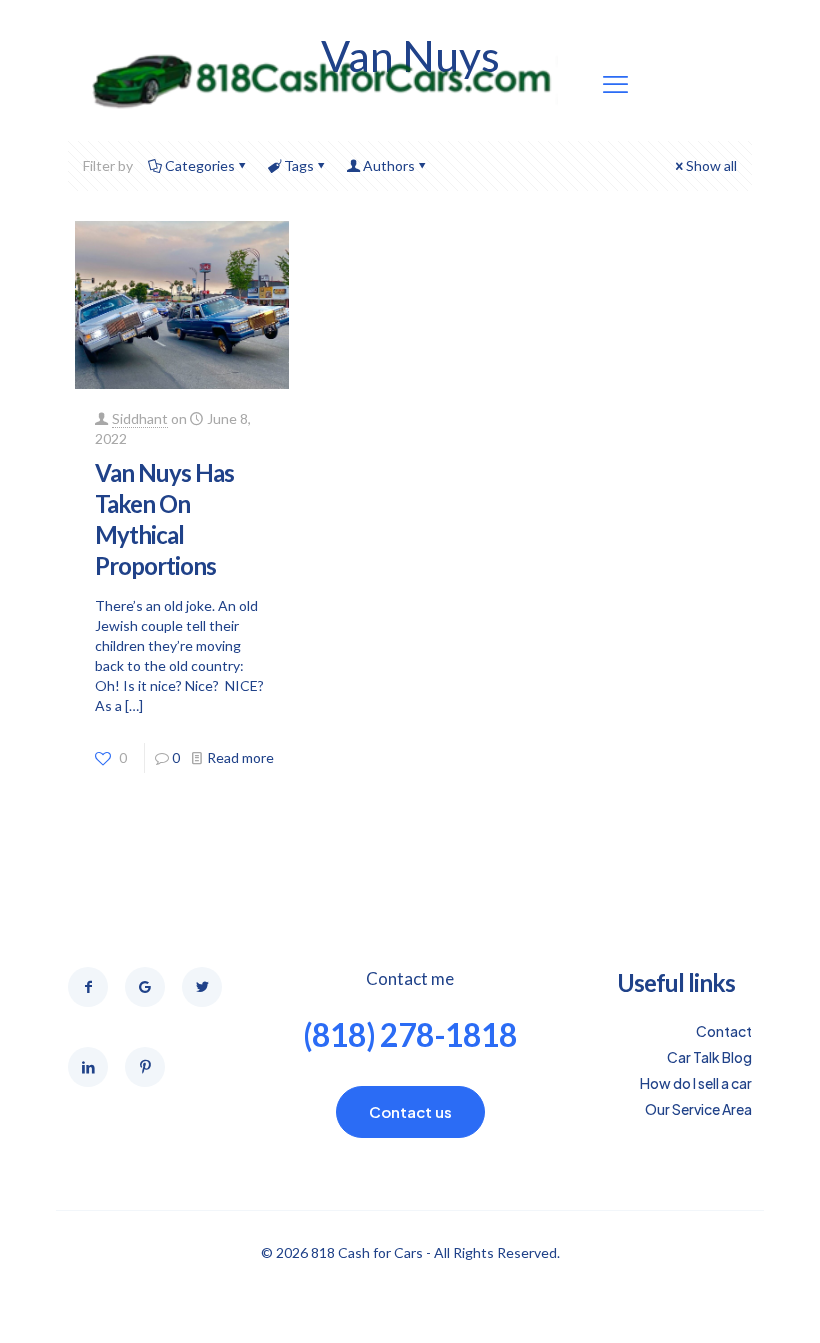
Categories (200, 165)
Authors (389, 165)
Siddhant (140, 418)
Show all (711, 165)
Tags (299, 165)
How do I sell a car (696, 1083)
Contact (724, 1031)
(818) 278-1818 (410, 1034)
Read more (240, 757)
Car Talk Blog (709, 1057)
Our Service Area (698, 1109)
